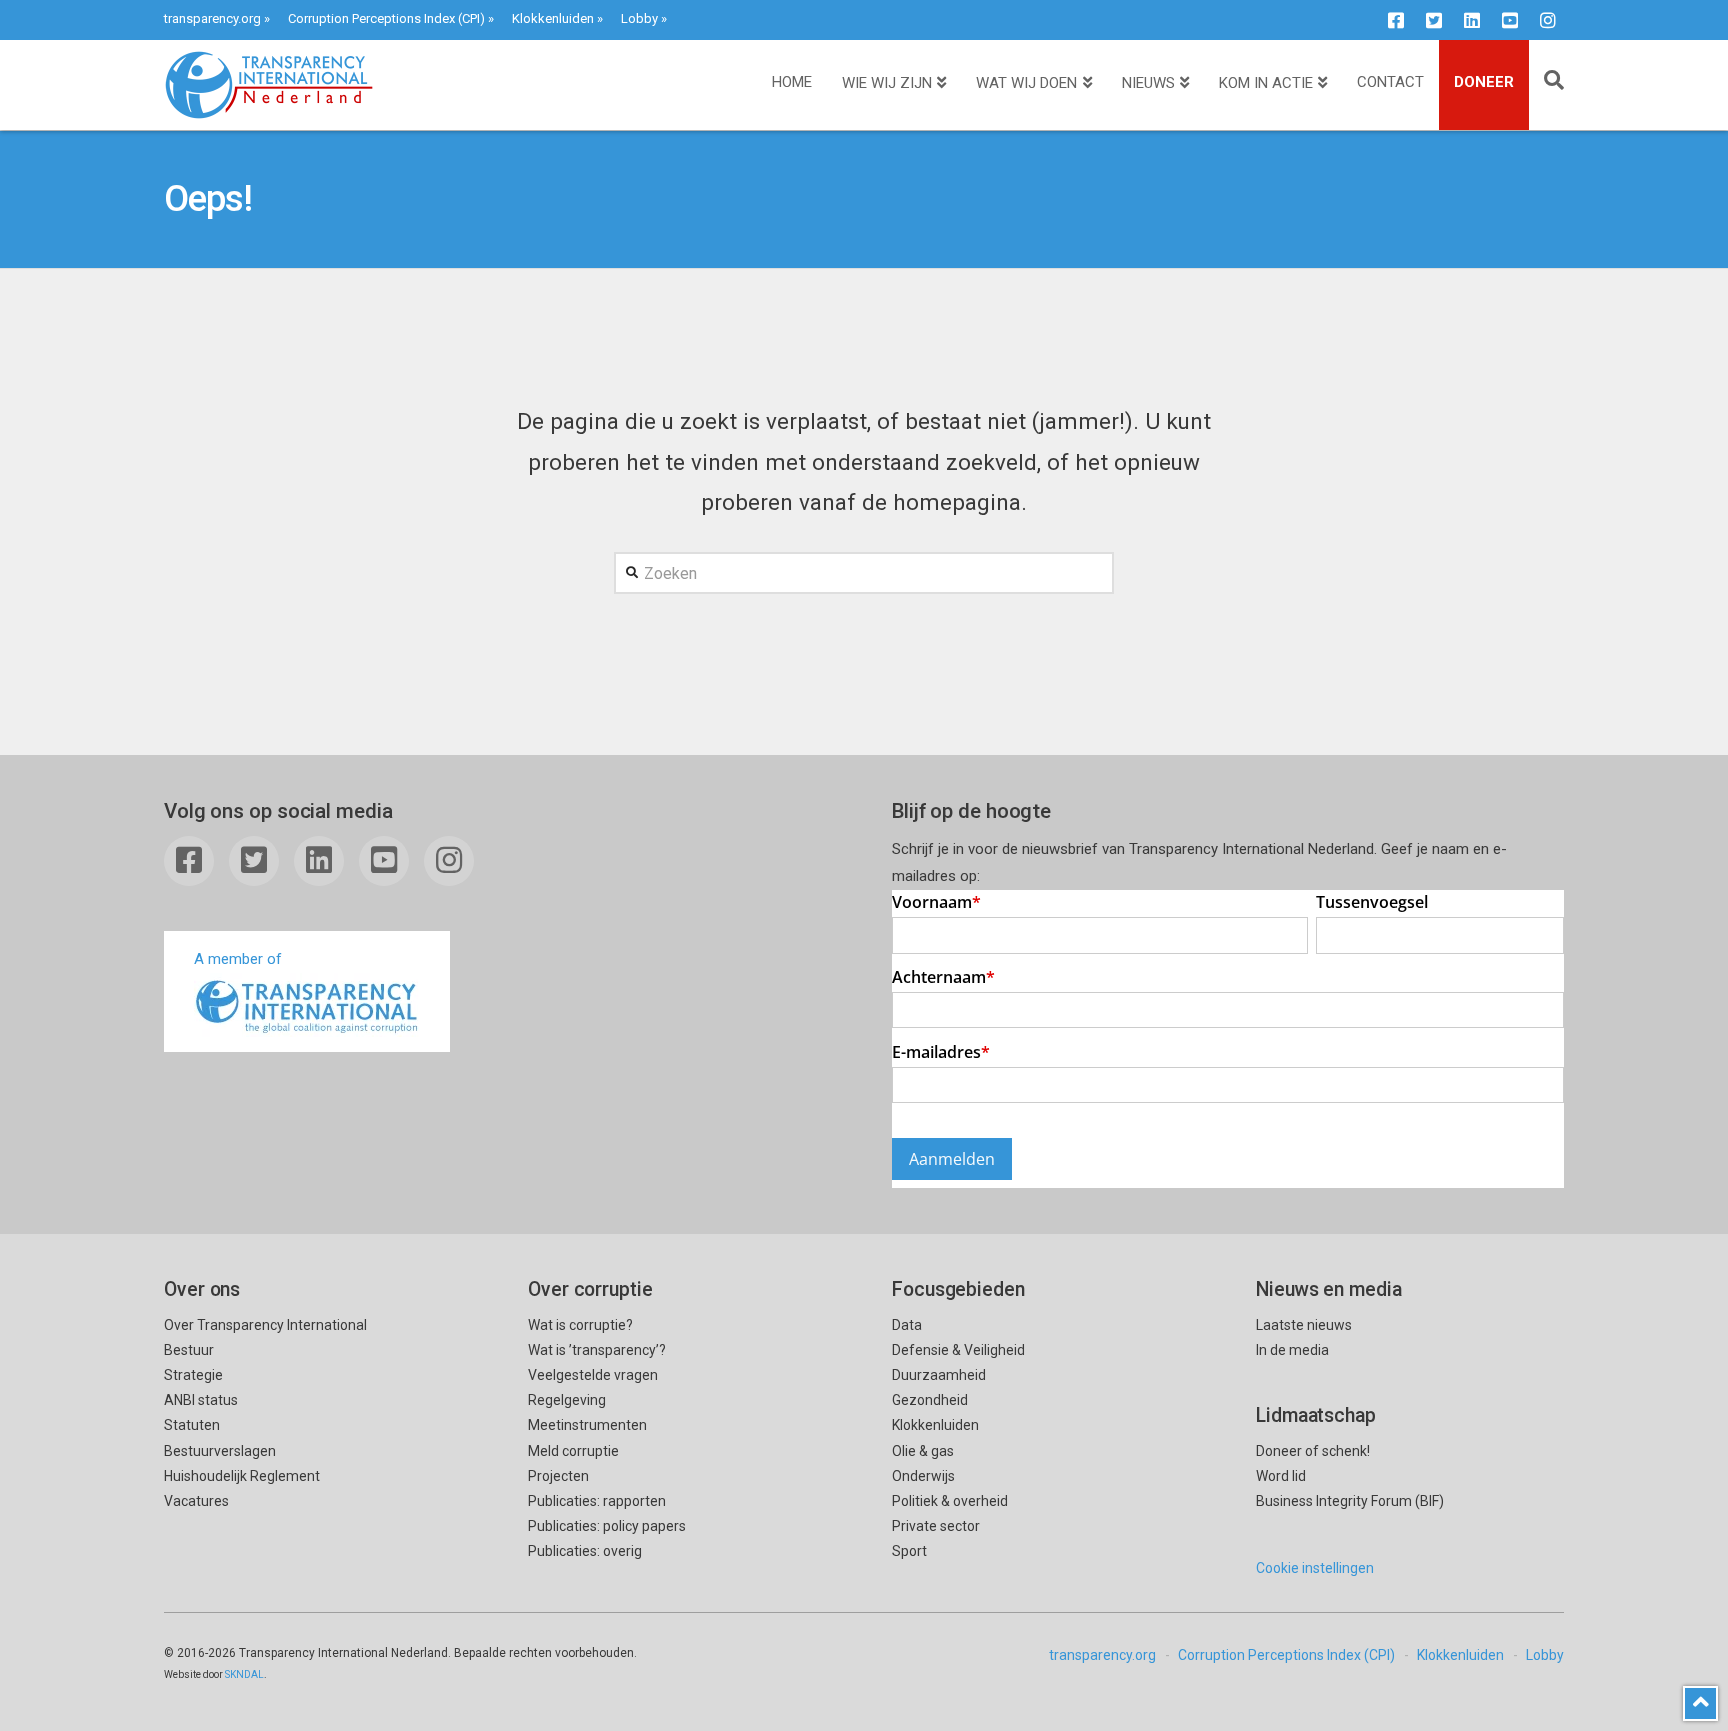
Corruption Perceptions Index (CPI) (386, 18)
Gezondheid (930, 1400)
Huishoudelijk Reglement (242, 1476)
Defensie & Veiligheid (958, 1350)
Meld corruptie (573, 1451)
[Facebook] (1396, 20)
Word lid (1281, 1476)
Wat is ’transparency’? (597, 1350)
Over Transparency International (265, 1325)
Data (907, 1325)
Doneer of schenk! (1313, 1451)
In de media (1292, 1350)
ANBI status (201, 1400)
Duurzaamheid (939, 1375)
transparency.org (212, 18)
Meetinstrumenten (587, 1425)
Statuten (192, 1425)
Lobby (639, 18)
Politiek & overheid (950, 1501)
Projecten (558, 1476)
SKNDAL (244, 1674)
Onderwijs (923, 1476)
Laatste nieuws (1304, 1325)
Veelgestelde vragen (593, 1375)
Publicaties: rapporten (597, 1501)
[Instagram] (1548, 20)
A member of (238, 959)
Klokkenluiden (553, 18)
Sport (909, 1551)
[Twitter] (1434, 20)
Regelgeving (567, 1400)
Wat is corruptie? (580, 1325)
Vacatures (196, 1501)
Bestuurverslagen (220, 1451)
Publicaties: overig (585, 1551)
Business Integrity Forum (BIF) (1350, 1501)
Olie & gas (923, 1451)
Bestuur (189, 1350)
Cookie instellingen (1315, 1568)
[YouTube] (1510, 20)
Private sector (936, 1526)
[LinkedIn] (1472, 20)
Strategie (193, 1375)
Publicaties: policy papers (607, 1526)
